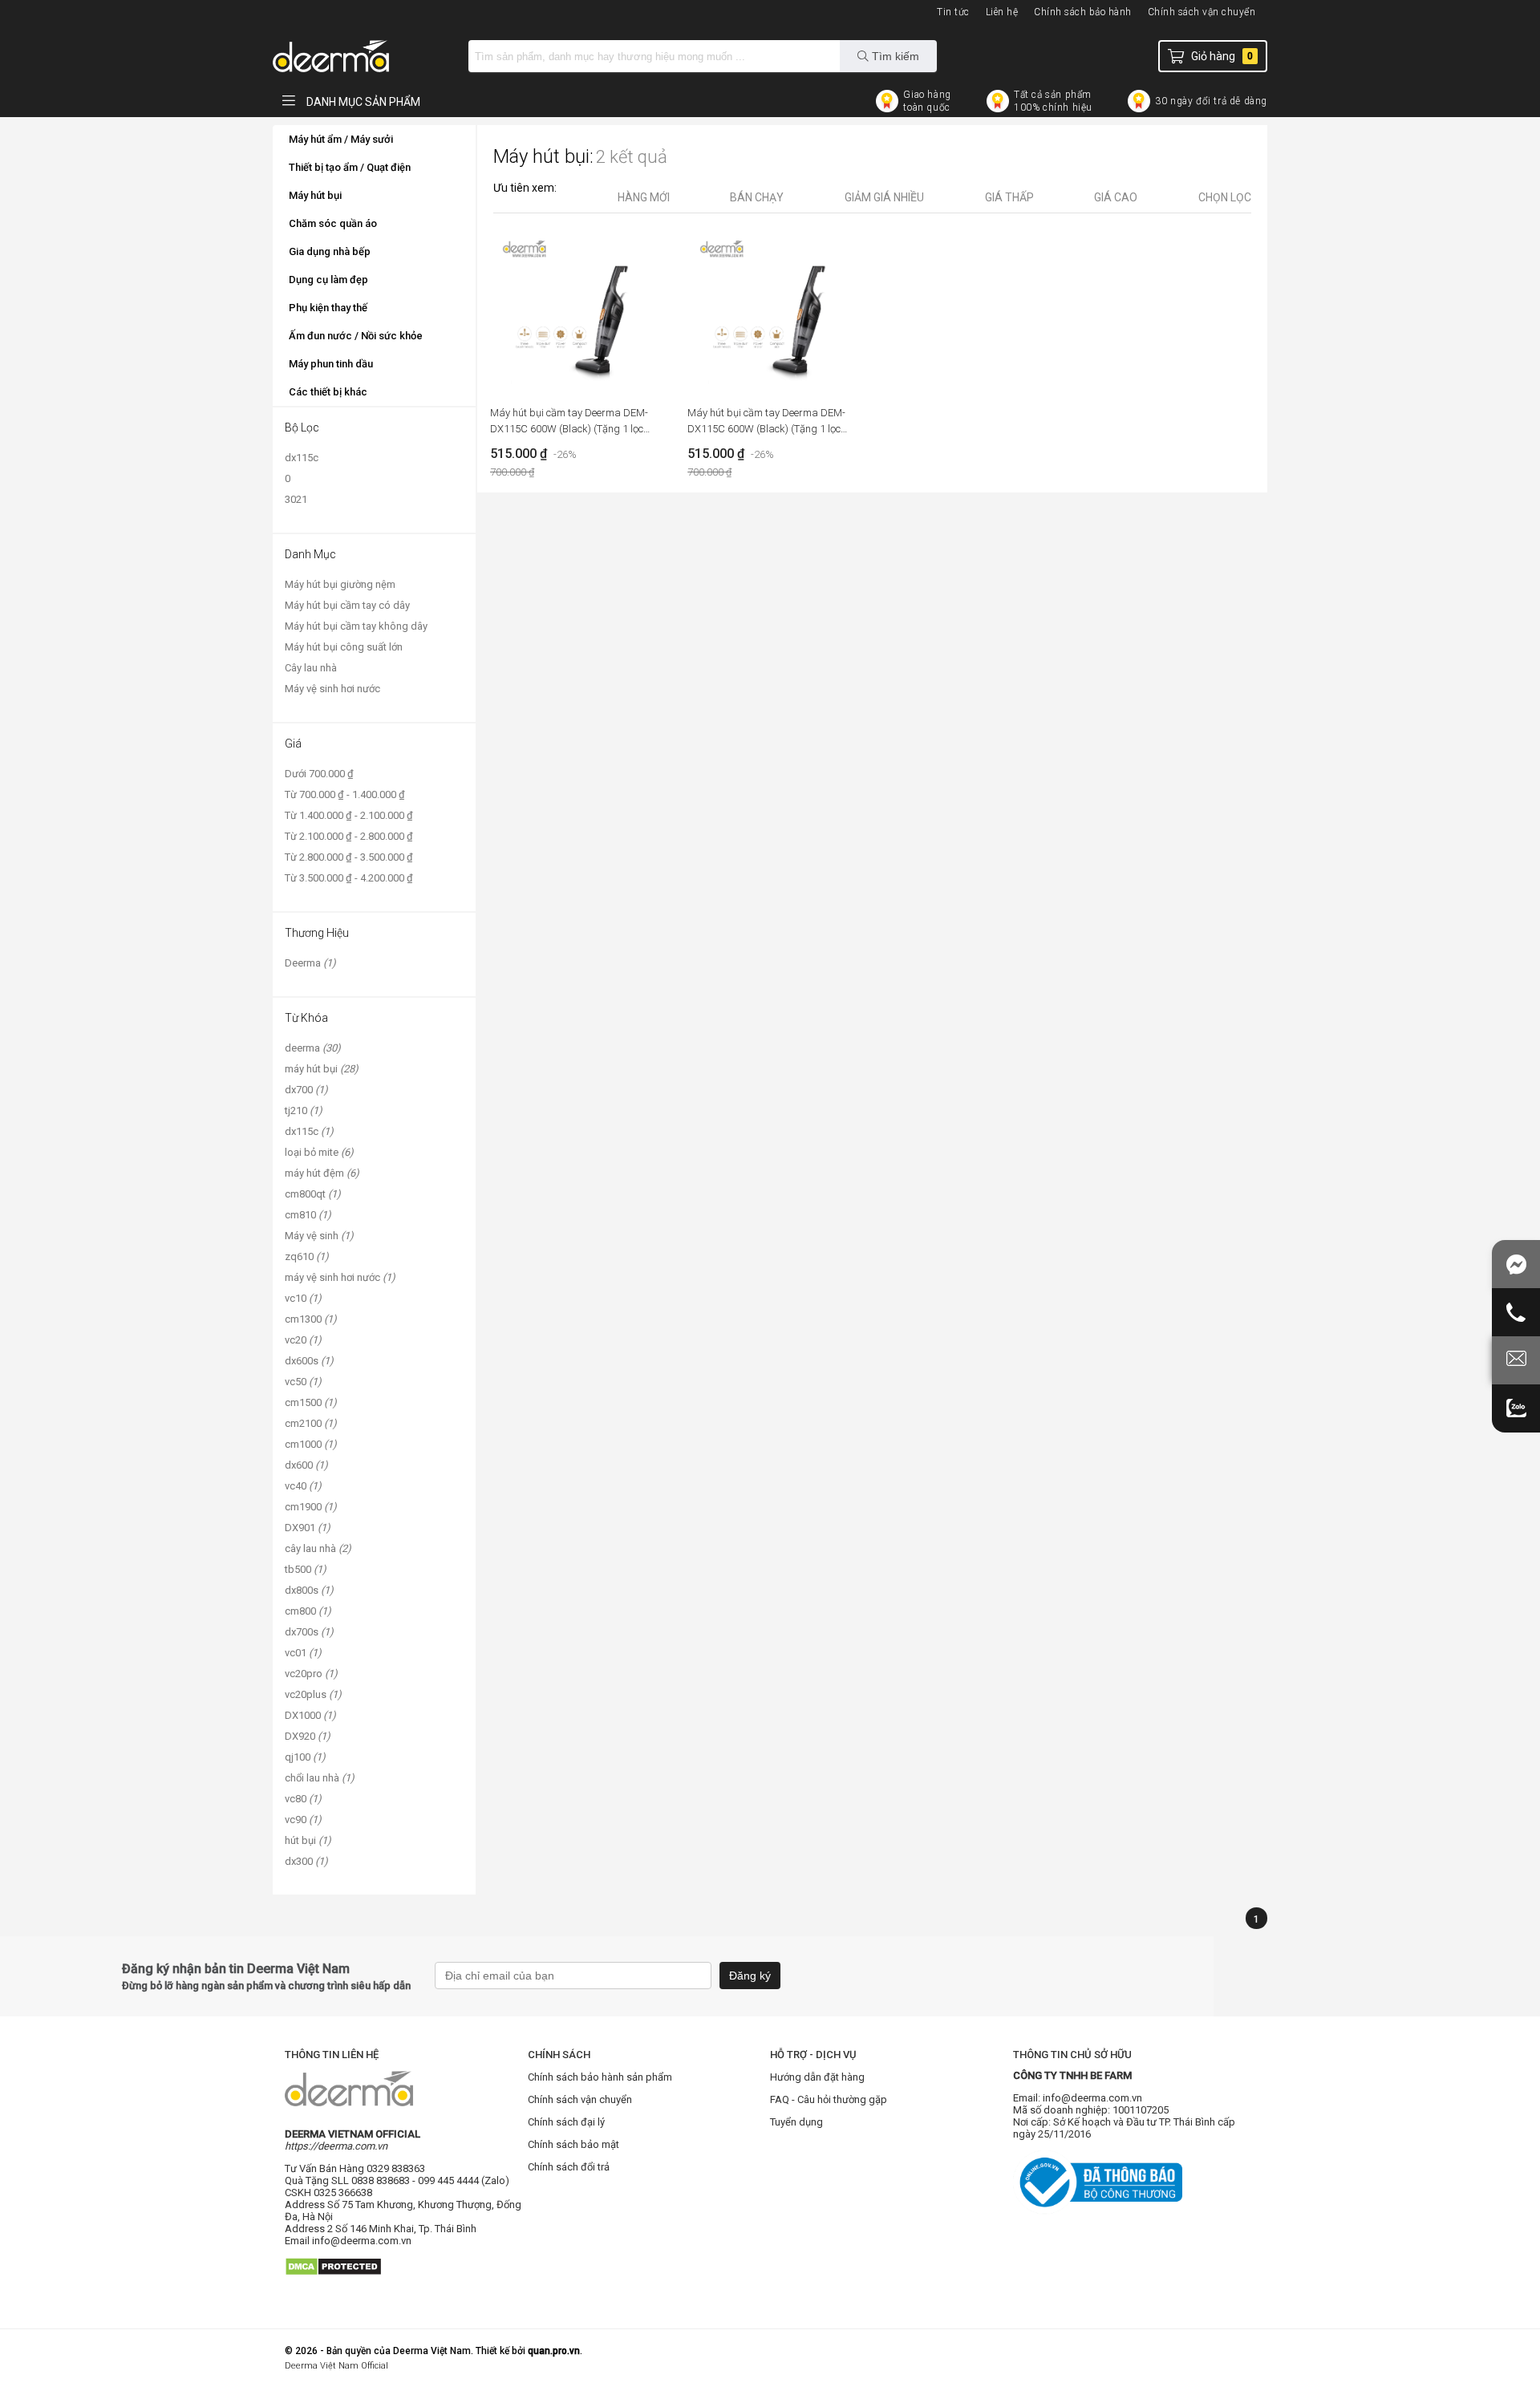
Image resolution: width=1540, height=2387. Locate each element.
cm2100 (311, 1423)
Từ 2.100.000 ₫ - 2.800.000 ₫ (349, 836)
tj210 (304, 1110)
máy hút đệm (322, 1173)
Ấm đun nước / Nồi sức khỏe (356, 336)
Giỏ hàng (1222, 56)
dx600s (309, 1361)
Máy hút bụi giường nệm (340, 584)
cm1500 (311, 1402)
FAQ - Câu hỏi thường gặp (829, 2099)
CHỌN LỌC (1225, 197)
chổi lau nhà (320, 1778)
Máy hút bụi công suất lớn (344, 647)
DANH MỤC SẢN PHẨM (362, 102)
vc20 (303, 1340)
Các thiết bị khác (328, 392)
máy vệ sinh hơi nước (340, 1277)
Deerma (310, 963)
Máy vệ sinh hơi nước (332, 689)
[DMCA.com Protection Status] (333, 2282)
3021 (296, 499)
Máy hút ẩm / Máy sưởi (341, 139)
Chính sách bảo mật (573, 2144)
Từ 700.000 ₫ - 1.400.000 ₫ (345, 794)
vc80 (303, 1799)
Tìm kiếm (894, 56)
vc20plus (313, 1694)
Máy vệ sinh (319, 1236)
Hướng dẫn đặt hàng (817, 2077)
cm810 (308, 1215)
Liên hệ (1002, 12)
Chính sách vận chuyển (1202, 12)
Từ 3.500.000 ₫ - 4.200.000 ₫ (349, 878)
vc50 (303, 1382)
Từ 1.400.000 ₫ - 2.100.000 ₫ (349, 815)
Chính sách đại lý (566, 2122)
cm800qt (313, 1194)
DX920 (308, 1736)
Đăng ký (750, 1976)
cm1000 (311, 1444)
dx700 (306, 1090)
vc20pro (311, 1674)
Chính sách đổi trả (569, 2167)
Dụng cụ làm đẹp (328, 280)
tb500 (306, 1569)
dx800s (309, 1590)
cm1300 (311, 1319)
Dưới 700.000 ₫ (319, 774)
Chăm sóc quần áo (333, 223)
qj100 (305, 1757)
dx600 (306, 1465)
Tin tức (953, 12)
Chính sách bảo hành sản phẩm (600, 2077)
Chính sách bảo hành (1083, 12)
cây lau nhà (318, 1548)
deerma (313, 1048)
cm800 (308, 1611)
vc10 (303, 1298)
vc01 (303, 1653)
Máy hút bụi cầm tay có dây (347, 605)
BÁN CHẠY (757, 197)
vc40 (303, 1486)
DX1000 (310, 1715)
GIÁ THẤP (1009, 197)
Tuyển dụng (796, 2122)
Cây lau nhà (311, 668)
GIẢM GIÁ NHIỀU (884, 197)
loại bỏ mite (319, 1152)
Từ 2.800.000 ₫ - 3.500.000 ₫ (349, 857)
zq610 (307, 1256)
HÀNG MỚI (644, 197)
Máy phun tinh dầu (331, 364)
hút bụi (308, 1840)
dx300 (306, 1861)
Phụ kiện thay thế (328, 308)
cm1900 (311, 1507)
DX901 (308, 1528)
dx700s (309, 1632)
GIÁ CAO (1116, 197)
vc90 (303, 1820)
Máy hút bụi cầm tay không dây (356, 626)
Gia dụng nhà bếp (330, 251)
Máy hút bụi (315, 195)
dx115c (302, 458)
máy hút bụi (322, 1069)
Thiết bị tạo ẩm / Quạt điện (350, 167)
